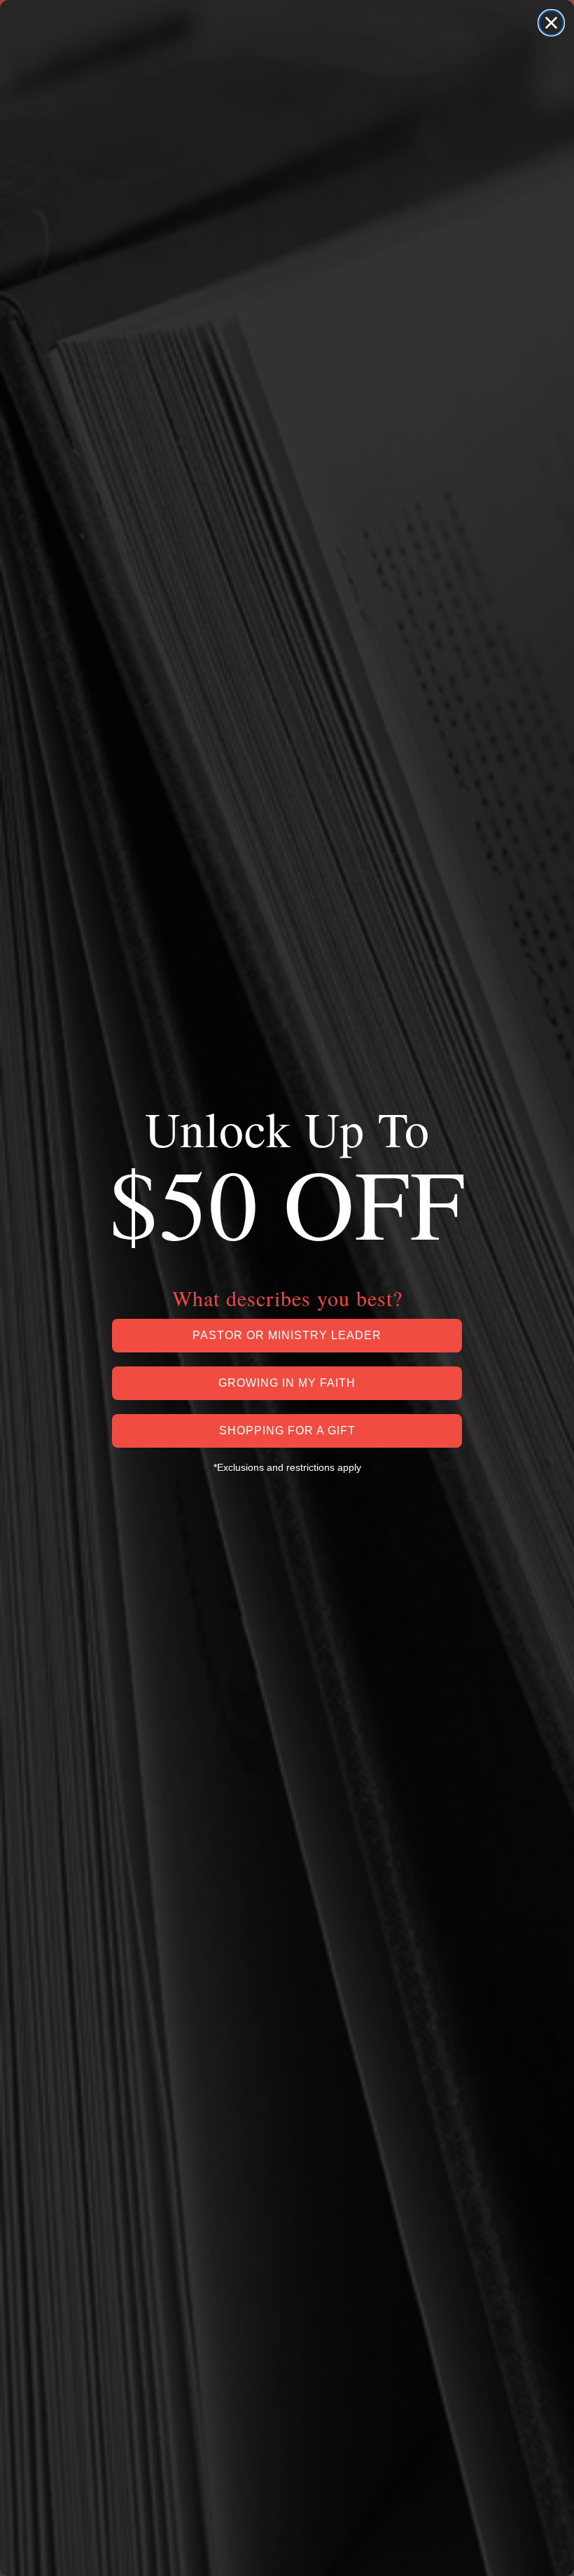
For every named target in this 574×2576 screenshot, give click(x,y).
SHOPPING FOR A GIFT (287, 1431)
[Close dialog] (551, 23)
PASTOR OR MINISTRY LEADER (287, 1335)
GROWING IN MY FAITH (287, 1383)
